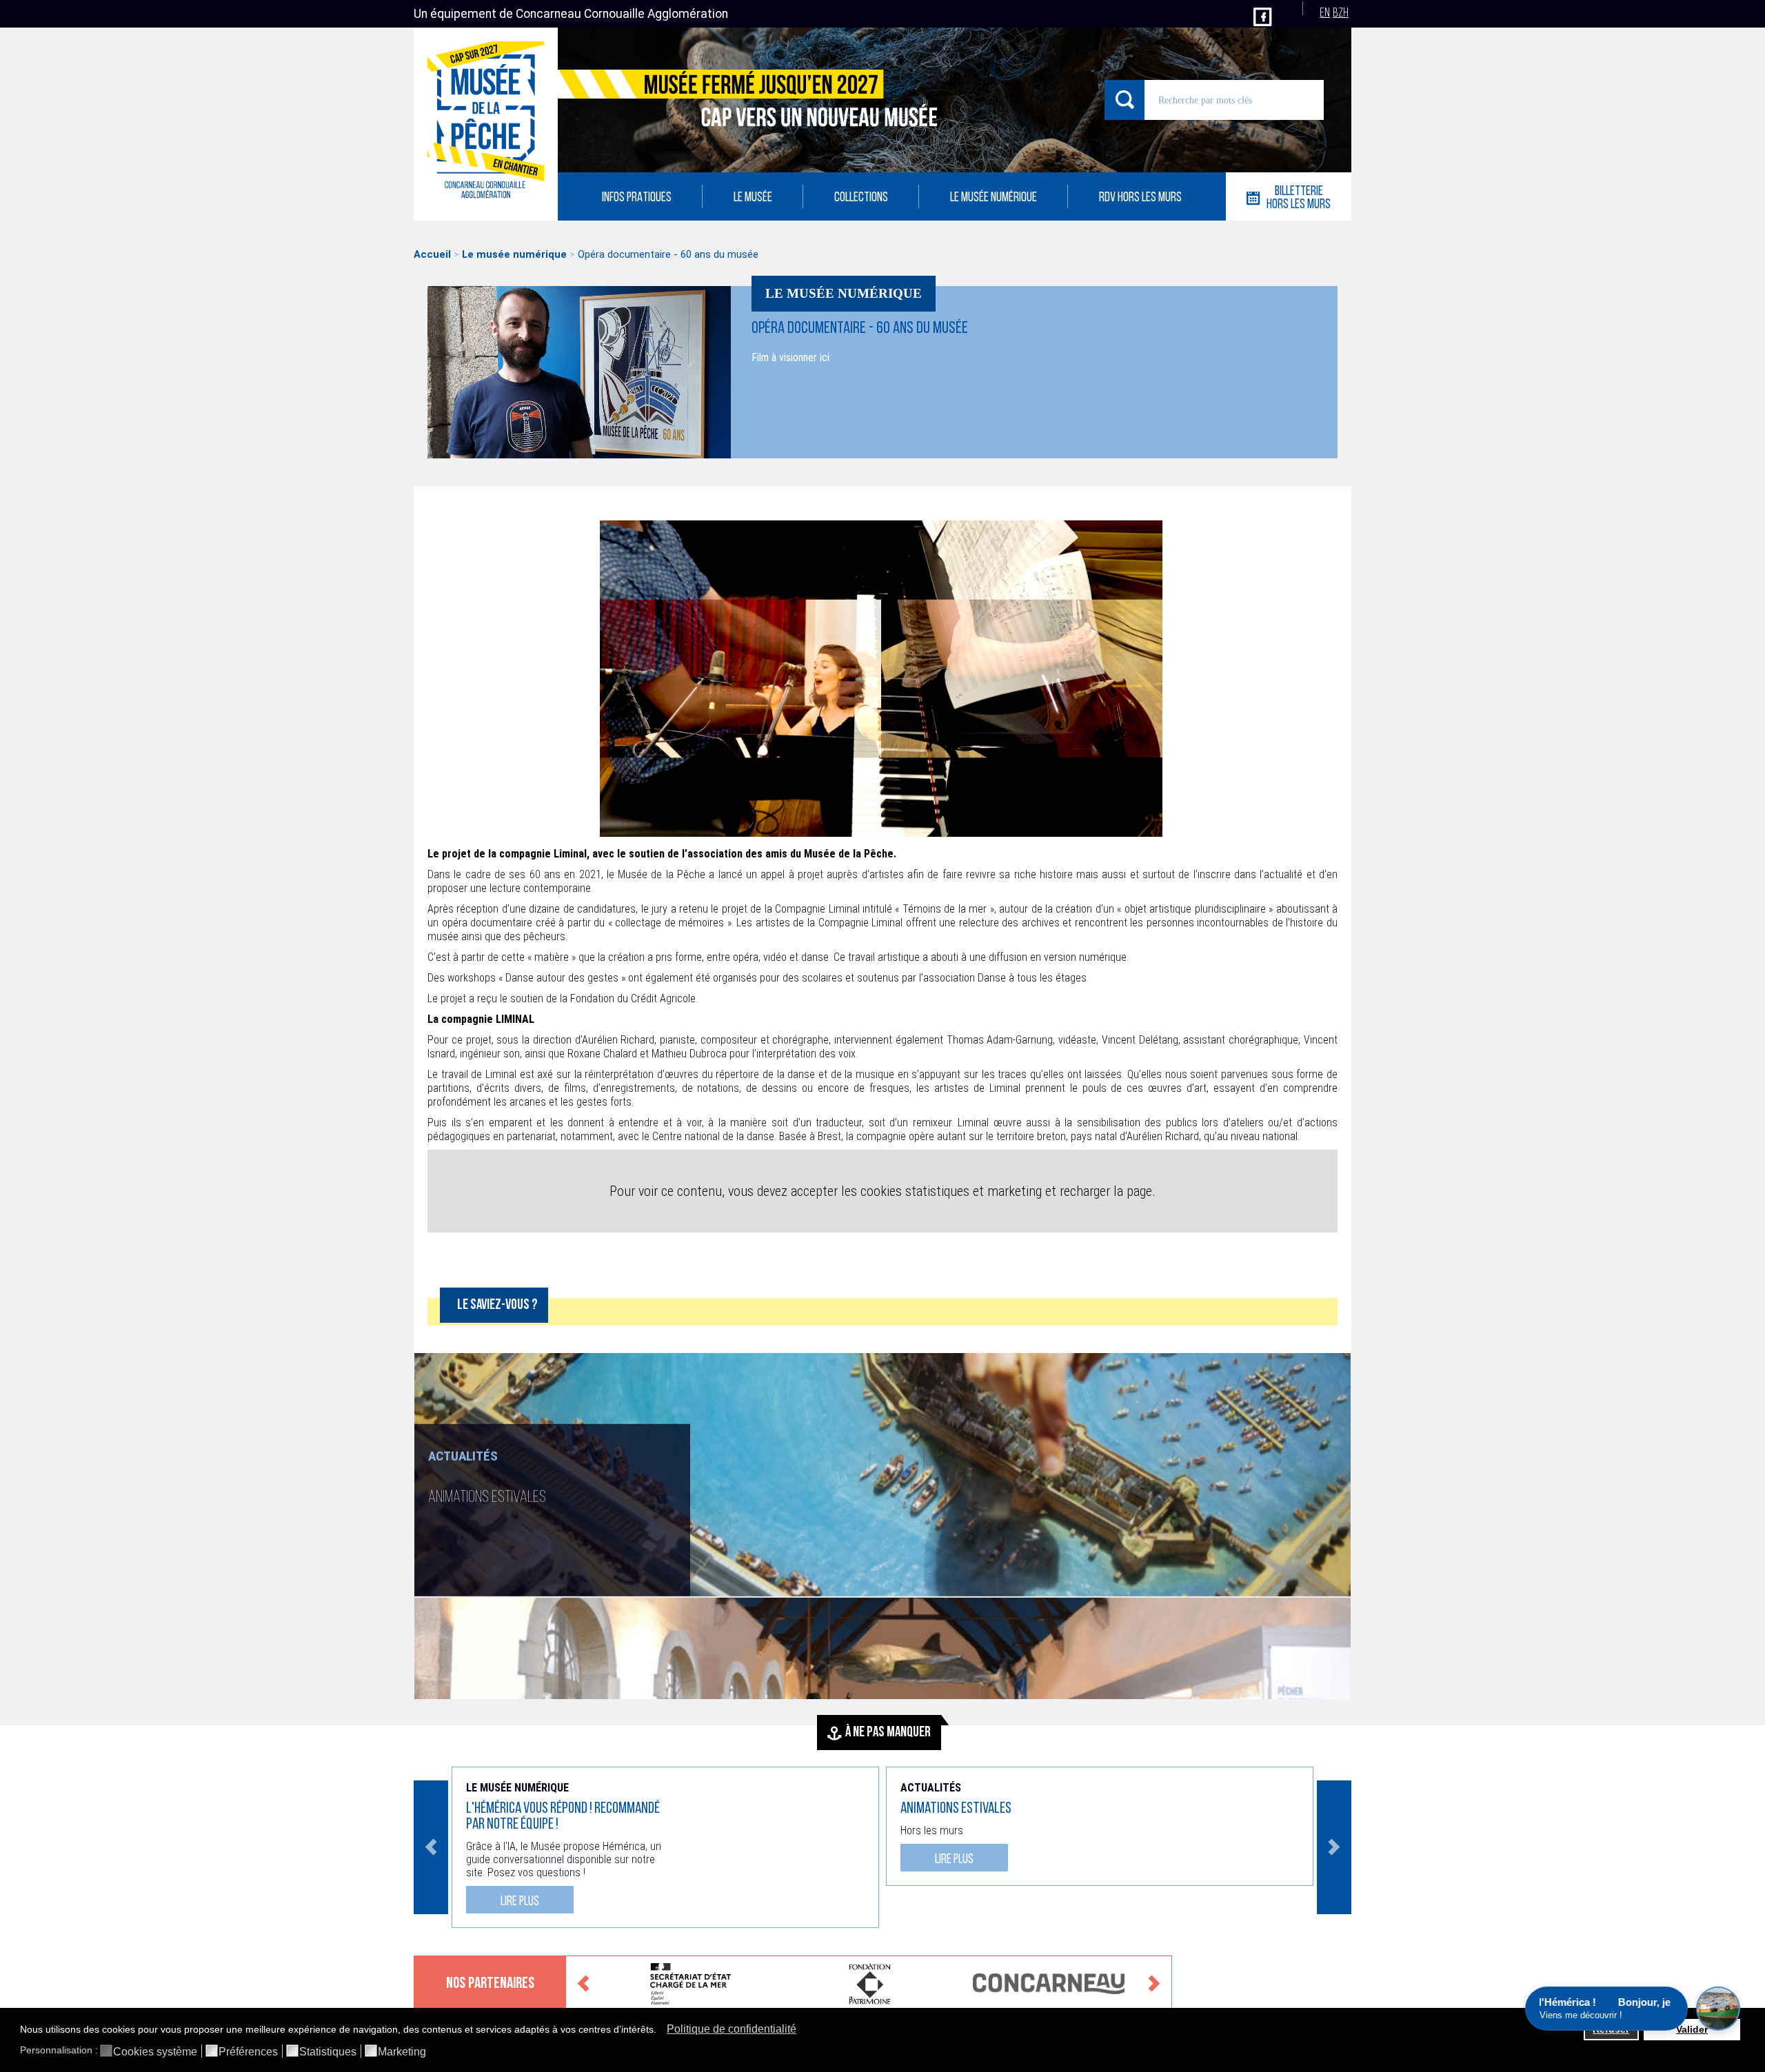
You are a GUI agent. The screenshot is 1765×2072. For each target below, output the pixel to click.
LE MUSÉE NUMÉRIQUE (994, 198)
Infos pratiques (637, 198)
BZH (1341, 13)
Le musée (753, 198)
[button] (660, 2031)
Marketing (402, 2052)
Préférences (248, 2052)
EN (1325, 13)
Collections (861, 198)
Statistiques (328, 2052)
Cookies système (155, 2052)
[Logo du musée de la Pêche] (486, 124)
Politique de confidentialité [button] (732, 2029)
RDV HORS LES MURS (1140, 198)
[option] (882, 1526)
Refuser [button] (1611, 2029)
